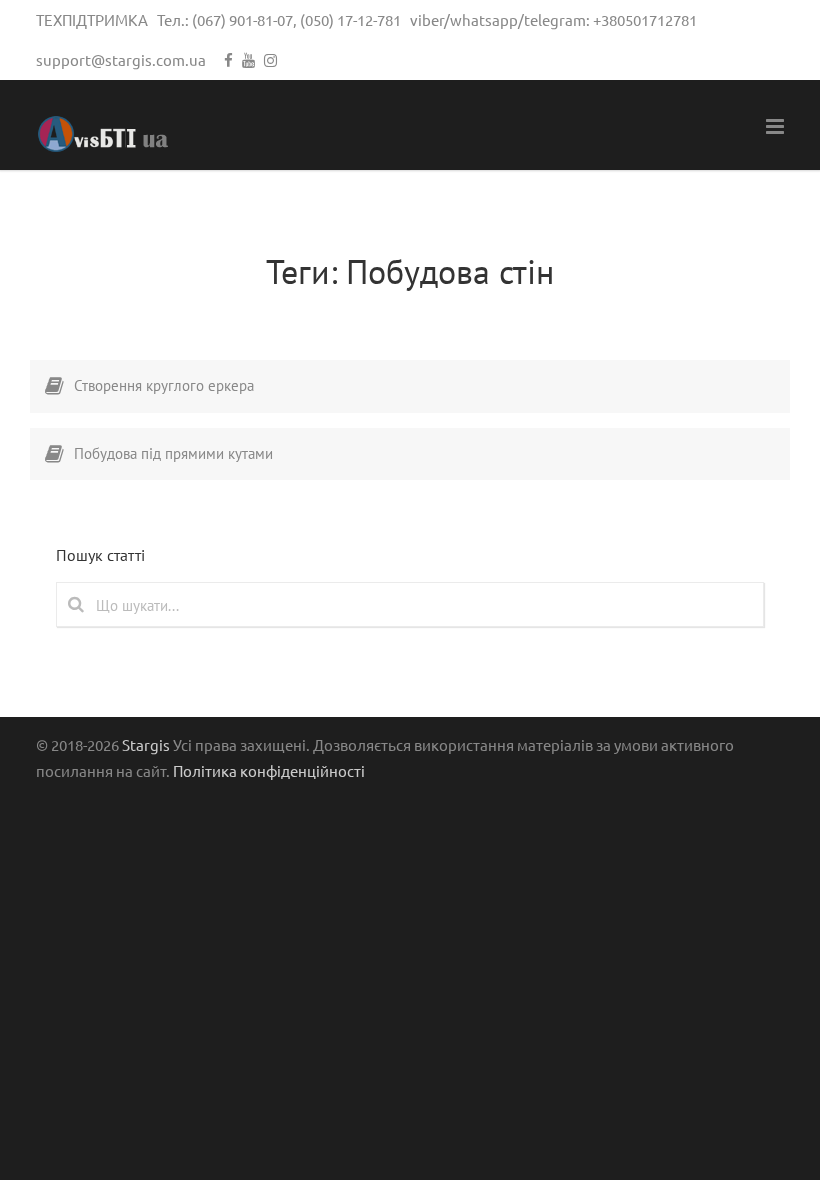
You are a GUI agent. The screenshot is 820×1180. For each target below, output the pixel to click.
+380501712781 (645, 19)
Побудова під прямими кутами (173, 453)
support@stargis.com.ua (121, 59)
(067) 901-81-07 (242, 19)
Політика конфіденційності (269, 770)
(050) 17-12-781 (350, 19)
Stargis (146, 744)
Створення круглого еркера (164, 385)
